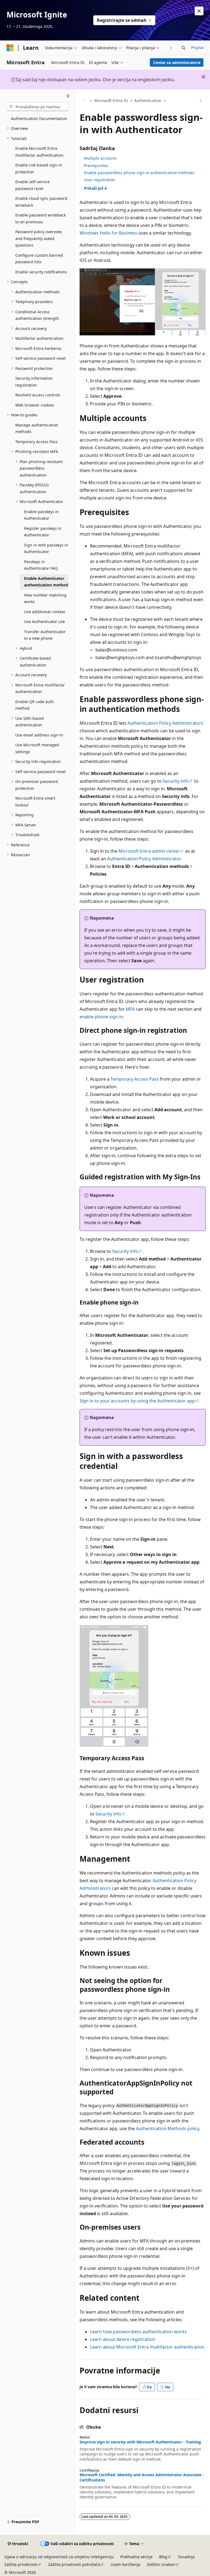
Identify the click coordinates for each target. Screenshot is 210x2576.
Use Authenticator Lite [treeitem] (44, 622)
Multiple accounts (100, 158)
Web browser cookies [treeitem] (35, 405)
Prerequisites (96, 166)
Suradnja (186, 2557)
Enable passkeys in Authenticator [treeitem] (41, 515)
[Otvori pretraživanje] (183, 48)
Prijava (197, 47)
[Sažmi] (68, 96)
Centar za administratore (177, 62)
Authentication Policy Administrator (144, 859)
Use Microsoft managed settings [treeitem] (37, 748)
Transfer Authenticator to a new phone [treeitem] (45, 635)
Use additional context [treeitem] (45, 612)
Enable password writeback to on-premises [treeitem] (40, 218)
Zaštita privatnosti (21, 2564)
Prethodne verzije (136, 2557)
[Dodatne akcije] (201, 101)
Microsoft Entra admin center (149, 851)
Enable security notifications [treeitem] (41, 272)
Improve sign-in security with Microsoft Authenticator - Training (140, 2442)
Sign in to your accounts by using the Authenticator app (137, 1401)
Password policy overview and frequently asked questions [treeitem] (39, 238)
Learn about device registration (122, 2339)
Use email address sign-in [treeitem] (39, 735)
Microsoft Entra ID (111, 100)
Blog (163, 2557)
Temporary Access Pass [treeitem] (37, 442)
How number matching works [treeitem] (45, 598)
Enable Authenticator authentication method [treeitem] (46, 582)
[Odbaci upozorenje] (199, 11)
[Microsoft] (10, 48)
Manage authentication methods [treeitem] (37, 428)
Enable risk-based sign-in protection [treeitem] (39, 168)
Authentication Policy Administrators (165, 723)
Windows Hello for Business (108, 233)
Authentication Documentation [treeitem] (39, 119)
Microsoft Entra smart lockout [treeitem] (35, 802)
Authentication (148, 100)
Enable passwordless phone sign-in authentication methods (139, 173)
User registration (100, 180)
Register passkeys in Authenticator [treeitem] (43, 532)
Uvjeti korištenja (126, 2564)
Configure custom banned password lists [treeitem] (39, 259)
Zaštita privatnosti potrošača (74, 2564)
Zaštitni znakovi (161, 2564)
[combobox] (37, 107)
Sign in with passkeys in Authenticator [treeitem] (46, 548)
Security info (176, 781)
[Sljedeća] (171, 48)
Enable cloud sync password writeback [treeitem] (41, 202)
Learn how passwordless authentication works (138, 2332)
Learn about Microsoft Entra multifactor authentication (147, 2347)
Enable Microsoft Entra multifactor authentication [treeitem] (39, 152)
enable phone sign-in (101, 1017)
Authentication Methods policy (167, 2128)
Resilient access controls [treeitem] (38, 395)
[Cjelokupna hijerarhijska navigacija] (84, 101)
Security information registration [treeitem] (34, 382)
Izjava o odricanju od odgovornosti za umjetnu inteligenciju (59, 2557)
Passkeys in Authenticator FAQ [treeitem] (41, 565)
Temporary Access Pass (135, 1079)
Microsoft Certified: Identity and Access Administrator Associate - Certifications (142, 2477)
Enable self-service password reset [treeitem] (33, 185)
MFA (130, 1009)
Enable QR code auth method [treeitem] (35, 705)
